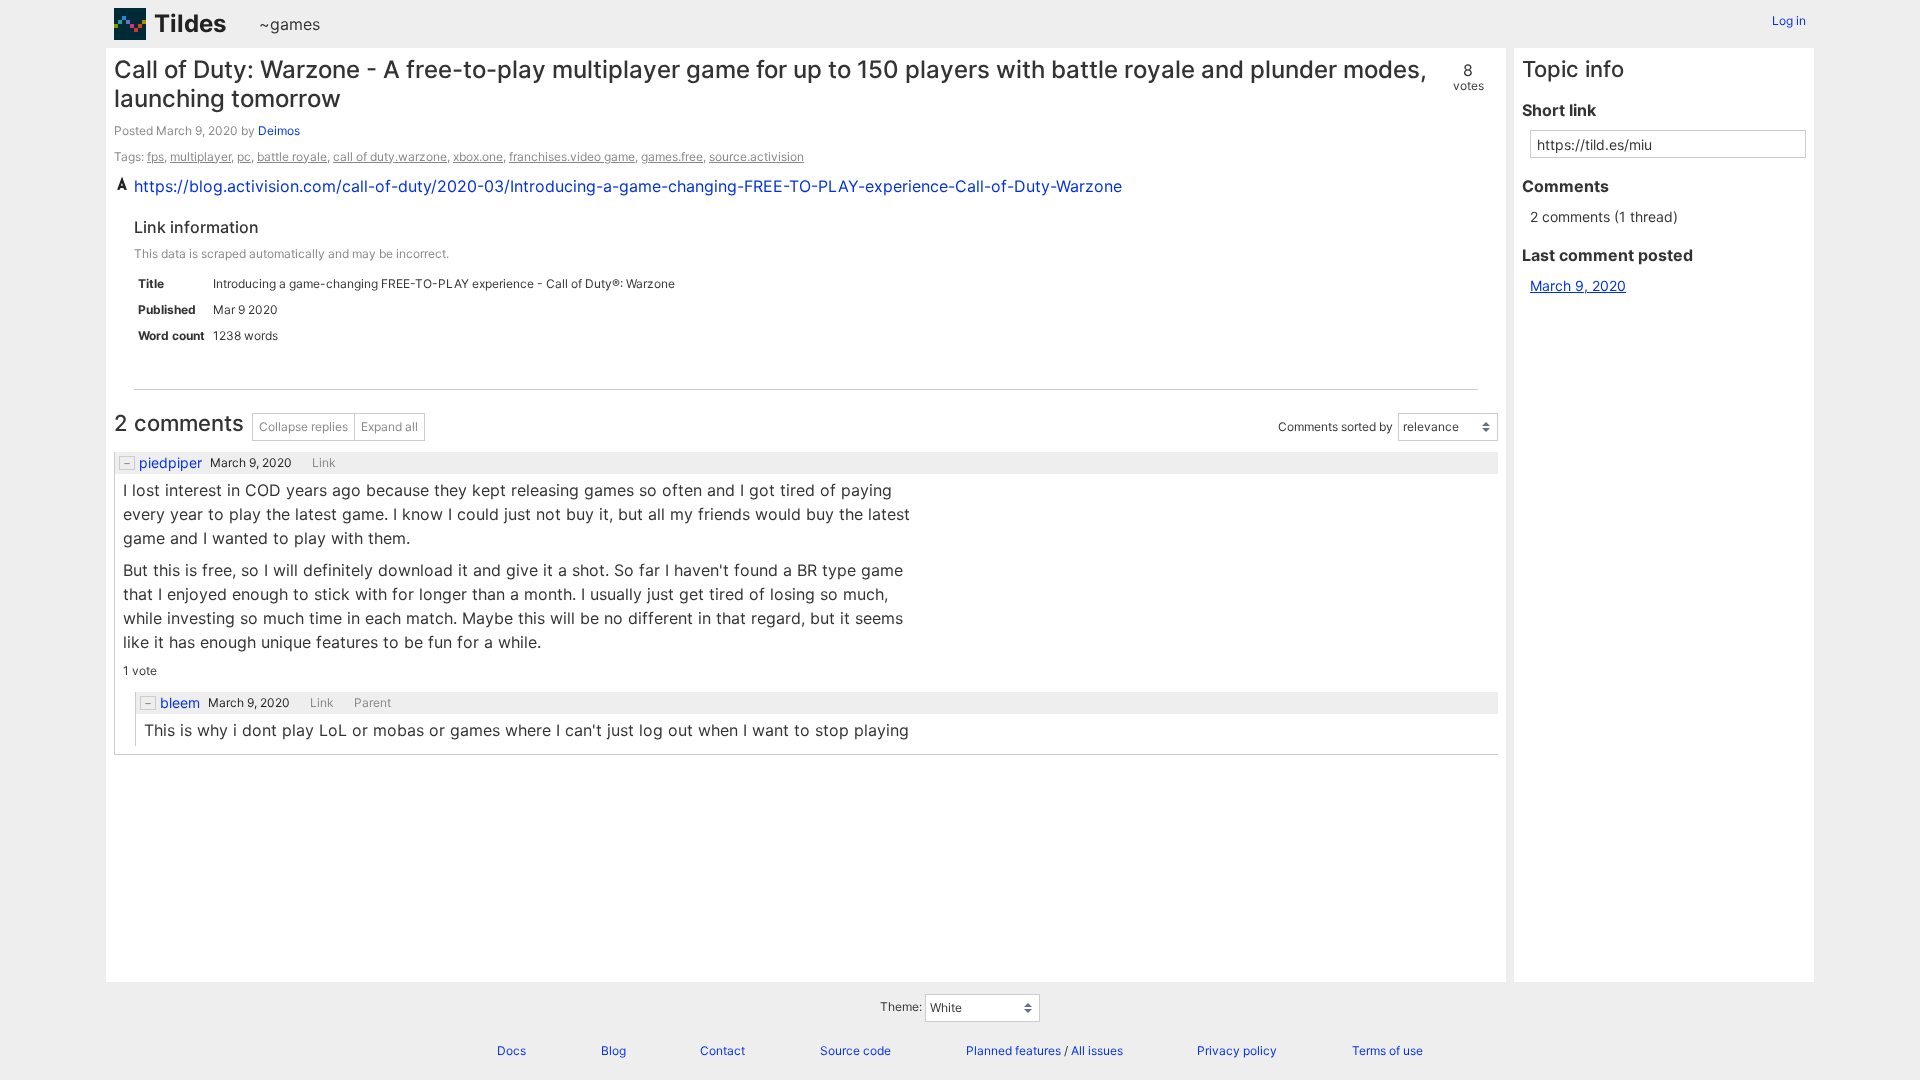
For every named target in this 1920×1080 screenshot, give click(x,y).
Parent (372, 703)
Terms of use (1387, 1050)
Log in (1789, 20)
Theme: (901, 1006)
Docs (511, 1050)
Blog (613, 1050)
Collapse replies (303, 426)
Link (324, 463)
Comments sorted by (1335, 426)
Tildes (190, 23)
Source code (855, 1050)
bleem (180, 703)
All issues (1097, 1050)
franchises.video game (572, 156)
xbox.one (478, 156)
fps (155, 156)
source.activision (756, 156)
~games (289, 24)
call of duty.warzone (390, 156)
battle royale (292, 156)
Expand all (389, 426)
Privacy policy (1237, 1050)
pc (244, 156)
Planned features (1013, 1050)
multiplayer (200, 156)
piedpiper (170, 463)
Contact (722, 1050)
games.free (672, 156)
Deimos (279, 130)
